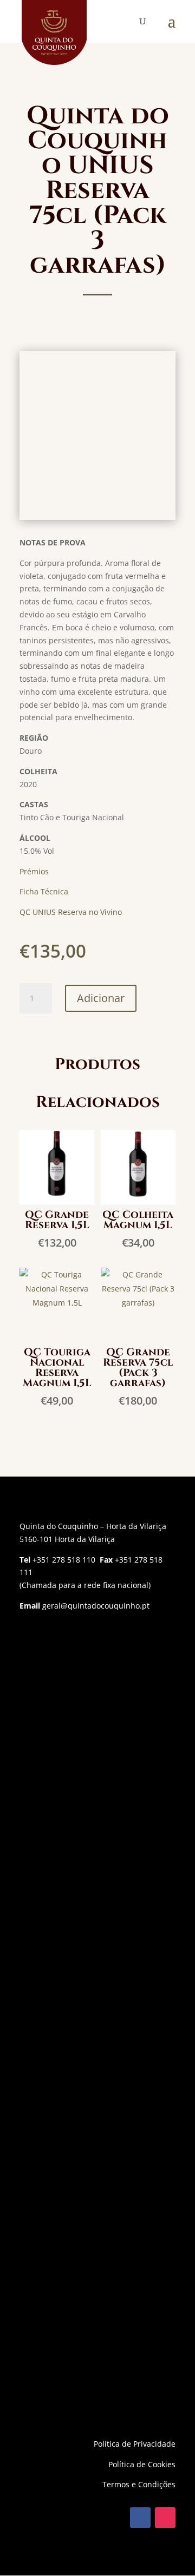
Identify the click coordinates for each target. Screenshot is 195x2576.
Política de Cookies (142, 2464)
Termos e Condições (139, 2484)
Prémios (35, 871)
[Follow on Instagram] (165, 2518)
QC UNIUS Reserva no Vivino (71, 912)
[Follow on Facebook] (140, 2518)
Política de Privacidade (135, 2444)
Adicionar (101, 998)
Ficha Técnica (44, 891)
